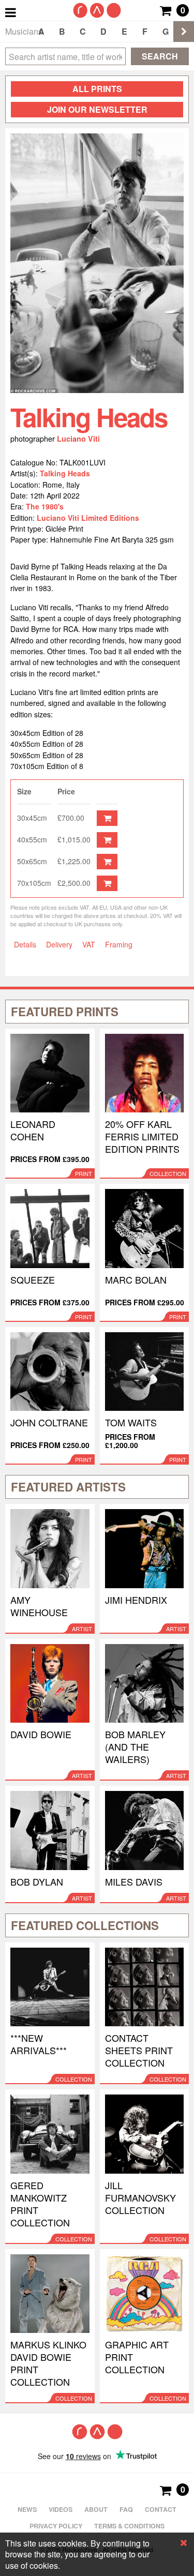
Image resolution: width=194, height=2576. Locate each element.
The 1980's (45, 506)
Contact (161, 2509)
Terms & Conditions (129, 2526)
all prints (97, 89)
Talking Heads (65, 473)
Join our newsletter (97, 109)
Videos (61, 2509)
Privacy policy (56, 2526)
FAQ (126, 2509)
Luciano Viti (78, 439)
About (96, 2509)
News (27, 2509)
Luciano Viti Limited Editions (88, 518)
